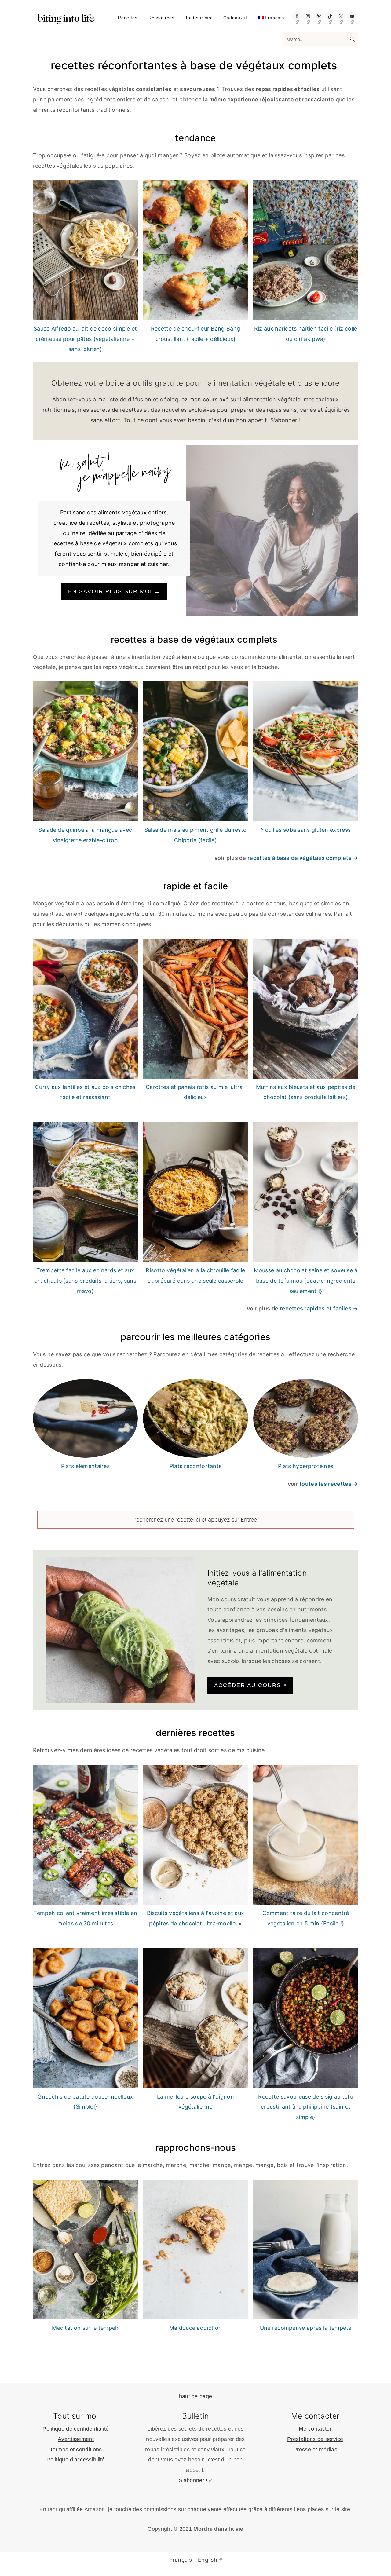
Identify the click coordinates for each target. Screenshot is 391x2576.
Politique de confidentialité (76, 2429)
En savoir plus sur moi (114, 591)
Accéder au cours (248, 1685)
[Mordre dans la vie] (66, 21)
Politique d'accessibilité (76, 2460)
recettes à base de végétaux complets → (303, 858)
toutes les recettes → (329, 1484)
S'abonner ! (193, 2480)
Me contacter (315, 2429)
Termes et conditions (76, 2450)
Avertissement (76, 2439)
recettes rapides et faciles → (319, 1308)
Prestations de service (315, 2439)
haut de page (196, 2396)
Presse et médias (315, 2450)
